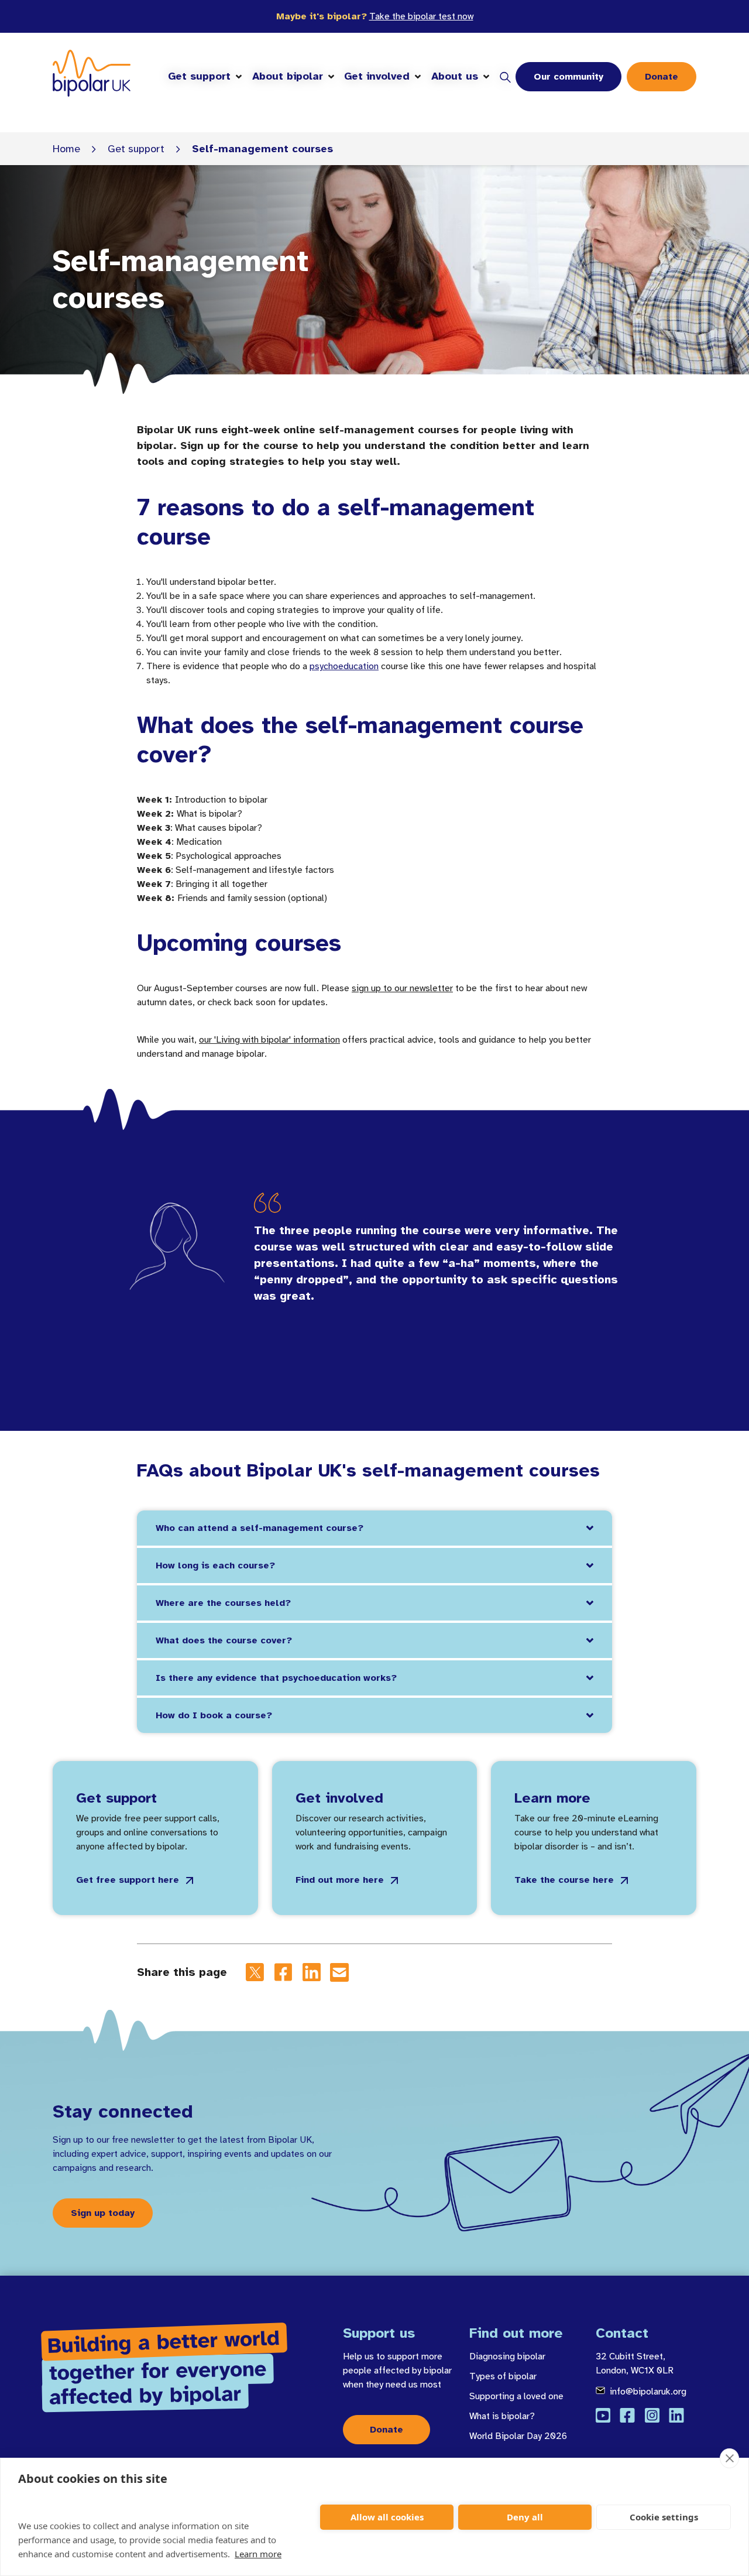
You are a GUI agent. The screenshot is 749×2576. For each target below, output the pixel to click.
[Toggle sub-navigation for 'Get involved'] (418, 77)
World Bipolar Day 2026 (518, 2436)
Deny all (525, 2517)
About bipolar (288, 76)
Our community (568, 77)
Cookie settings (664, 2517)
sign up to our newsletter (402, 988)
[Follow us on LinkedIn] (676, 2415)
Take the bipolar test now (421, 16)
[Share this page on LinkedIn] (311, 1972)
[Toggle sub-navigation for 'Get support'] (239, 77)
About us (455, 76)
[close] (729, 2458)
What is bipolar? (502, 2416)
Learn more (258, 2554)
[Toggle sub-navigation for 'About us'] (486, 77)
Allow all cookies (387, 2517)
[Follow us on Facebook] (627, 2415)
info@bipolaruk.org (648, 2392)
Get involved (377, 76)
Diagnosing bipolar (507, 2356)
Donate (662, 77)
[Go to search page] (505, 77)
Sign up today (103, 2213)
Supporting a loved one (516, 2396)
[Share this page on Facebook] (283, 1972)
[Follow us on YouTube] (603, 2415)
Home (66, 149)
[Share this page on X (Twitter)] (255, 1972)
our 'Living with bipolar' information (269, 1040)
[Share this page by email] (339, 1972)
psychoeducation (344, 666)
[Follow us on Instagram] (652, 2415)
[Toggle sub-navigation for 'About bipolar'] (331, 77)
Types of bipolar (503, 2376)
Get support (199, 76)
